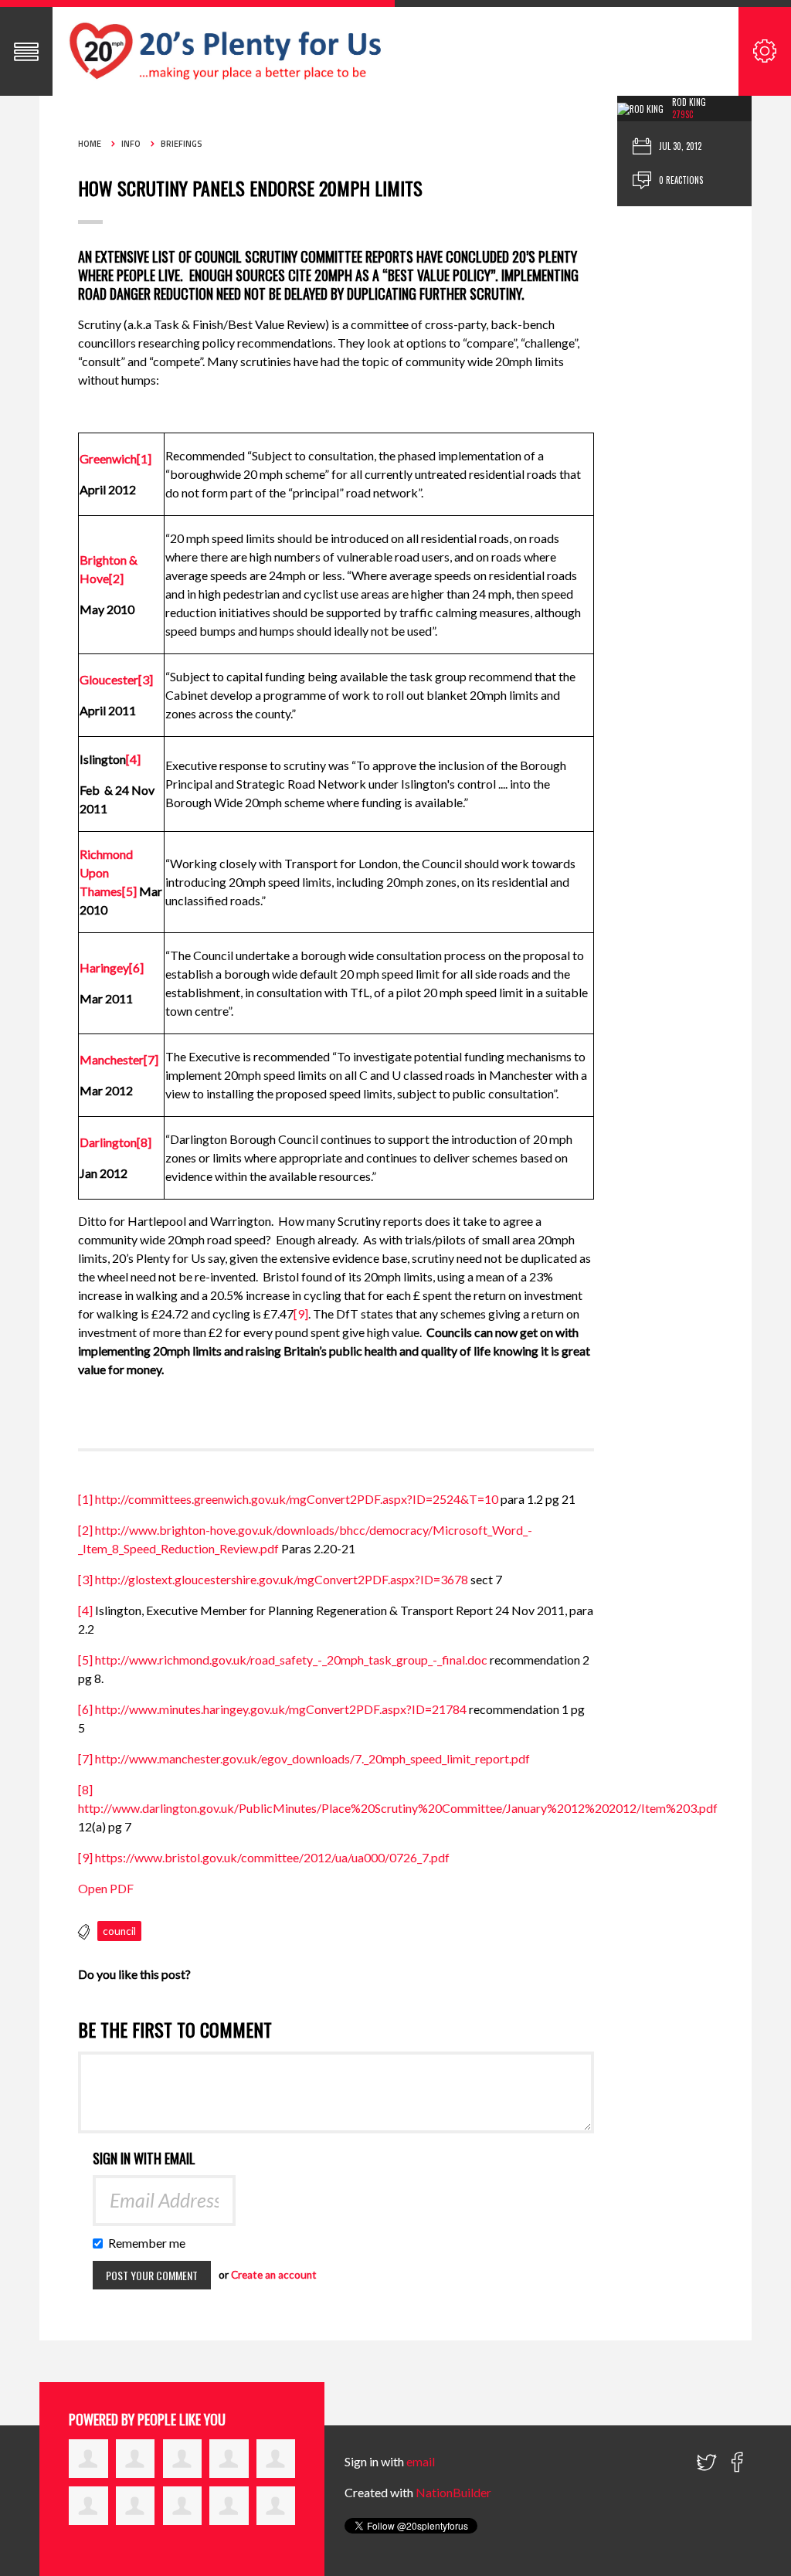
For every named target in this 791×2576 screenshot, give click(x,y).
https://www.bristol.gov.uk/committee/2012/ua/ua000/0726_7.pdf (272, 1857)
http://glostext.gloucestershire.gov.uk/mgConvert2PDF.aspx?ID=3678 (282, 1579)
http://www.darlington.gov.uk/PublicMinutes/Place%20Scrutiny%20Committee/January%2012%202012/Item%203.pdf (398, 1808)
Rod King (689, 102)
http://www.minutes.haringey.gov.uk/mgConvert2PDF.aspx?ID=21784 (281, 1709)
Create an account (274, 2275)
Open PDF (106, 1888)
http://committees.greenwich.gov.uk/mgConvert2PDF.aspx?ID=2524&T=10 (297, 1499)
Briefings (182, 144)
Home (90, 144)
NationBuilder (453, 2492)
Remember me (150, 2243)
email (421, 2461)
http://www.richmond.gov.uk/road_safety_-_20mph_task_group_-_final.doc (291, 1660)
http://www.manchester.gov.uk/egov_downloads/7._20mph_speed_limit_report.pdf (312, 1758)
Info (131, 144)
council (119, 1931)
